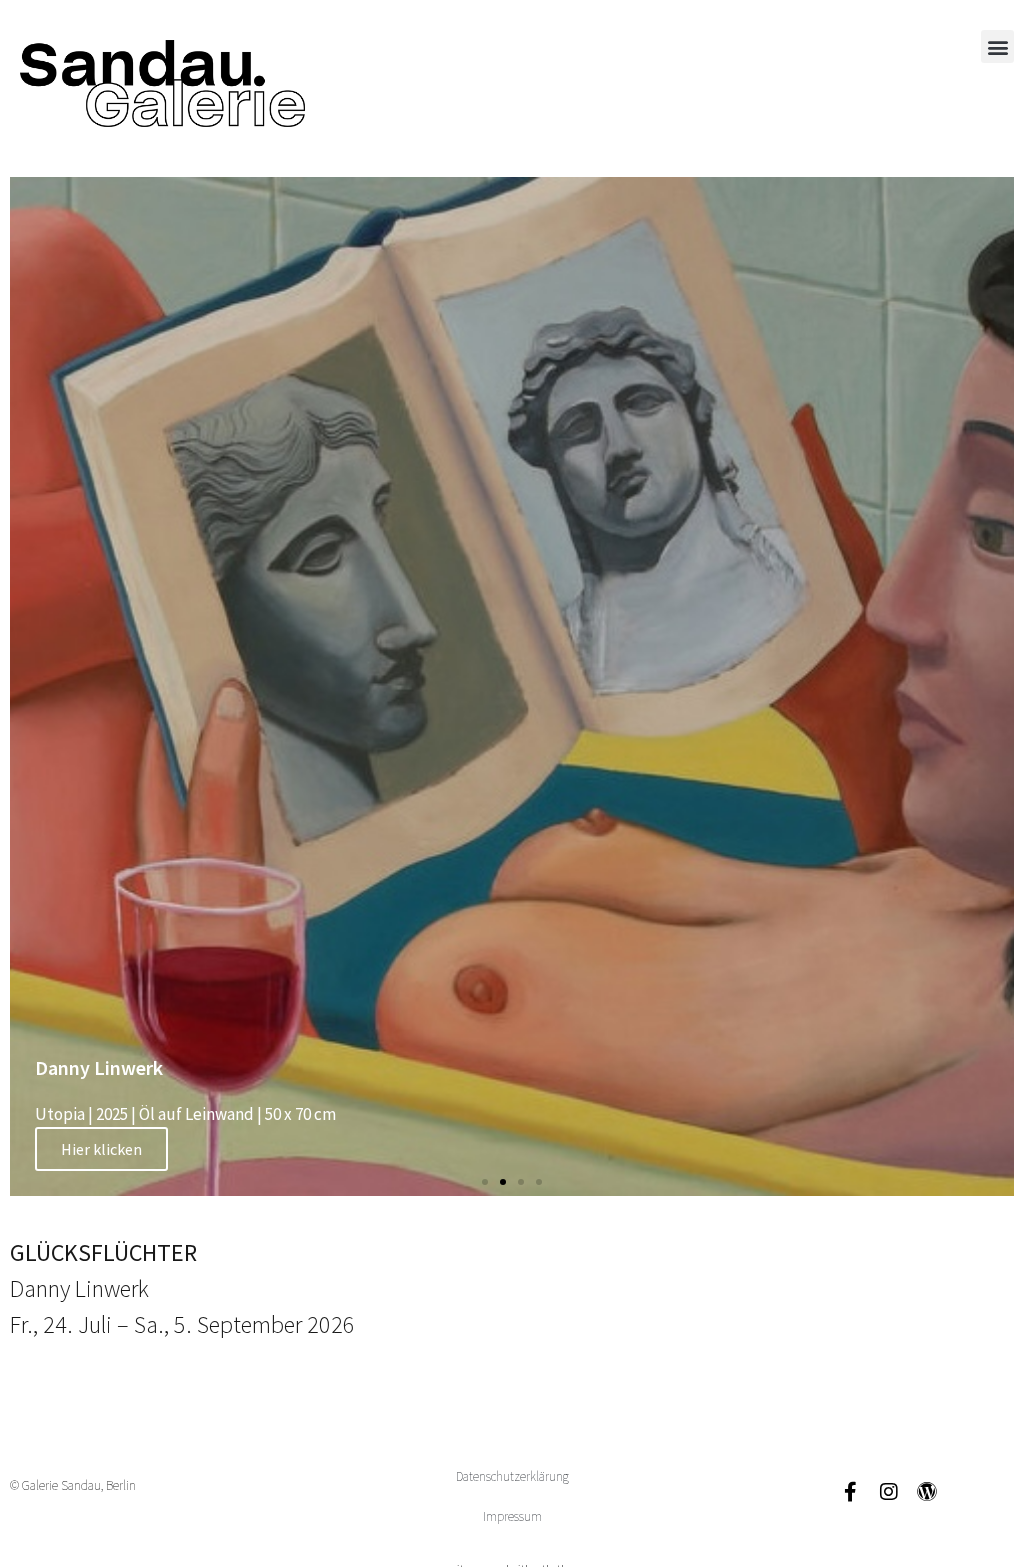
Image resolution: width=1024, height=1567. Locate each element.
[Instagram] (889, 1492)
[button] (997, 46)
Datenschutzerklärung (512, 1476)
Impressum (512, 1516)
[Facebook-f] (851, 1492)
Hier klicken (101, 1149)
